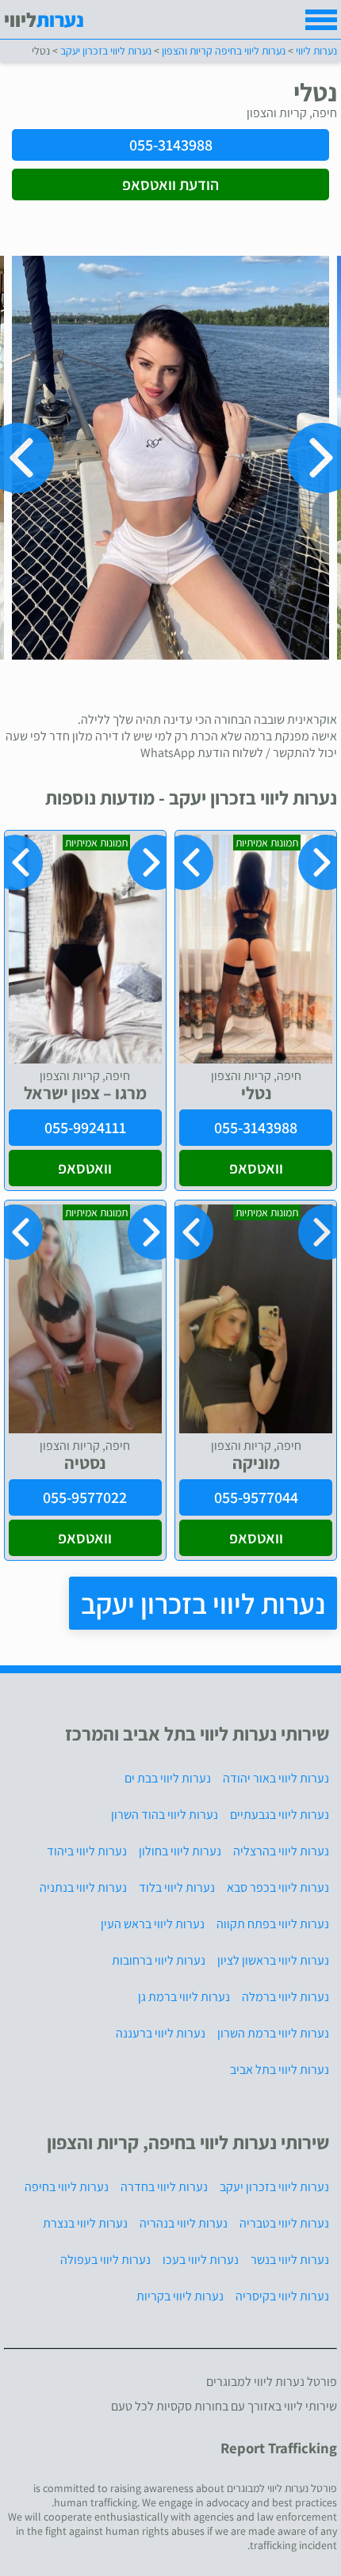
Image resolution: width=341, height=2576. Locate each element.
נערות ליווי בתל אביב (280, 2070)
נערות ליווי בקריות (180, 2296)
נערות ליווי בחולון (180, 1851)
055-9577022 (85, 1497)
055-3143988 (171, 145)
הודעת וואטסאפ (170, 185)
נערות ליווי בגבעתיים (280, 1815)
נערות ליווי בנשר (290, 2260)
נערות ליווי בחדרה (164, 2187)
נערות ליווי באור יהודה (276, 1778)
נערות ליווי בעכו (201, 2260)
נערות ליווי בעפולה (105, 2260)
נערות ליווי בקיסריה (282, 2296)
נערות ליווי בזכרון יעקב (203, 1603)
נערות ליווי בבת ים (168, 1778)
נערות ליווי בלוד (177, 1887)
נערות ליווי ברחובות (159, 1960)
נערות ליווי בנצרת (85, 2223)
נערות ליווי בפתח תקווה (273, 1924)
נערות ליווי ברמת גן (184, 1997)
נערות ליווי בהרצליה (281, 1851)
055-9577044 (256, 1497)
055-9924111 (85, 1128)
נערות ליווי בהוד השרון (165, 1815)
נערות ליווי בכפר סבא (278, 1887)
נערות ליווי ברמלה (285, 1997)
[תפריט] (321, 20)
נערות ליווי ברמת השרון (273, 2033)
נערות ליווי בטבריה (284, 2223)
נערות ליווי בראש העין (153, 1924)
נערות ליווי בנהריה (184, 2223)
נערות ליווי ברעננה (161, 2033)
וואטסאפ (256, 1168)
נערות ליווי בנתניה (83, 1887)
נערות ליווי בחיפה (67, 2187)
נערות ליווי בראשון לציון (273, 1960)
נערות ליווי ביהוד (87, 1851)
